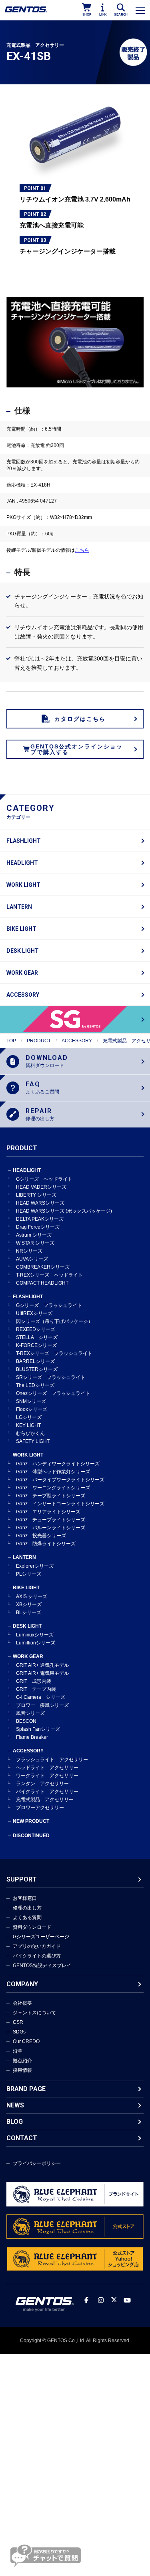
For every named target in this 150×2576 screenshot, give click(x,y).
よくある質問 (27, 1918)
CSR (18, 2022)
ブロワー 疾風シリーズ (42, 1705)
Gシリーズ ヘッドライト (44, 1179)
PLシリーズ (29, 1574)
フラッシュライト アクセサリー (52, 1760)
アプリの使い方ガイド (37, 1946)
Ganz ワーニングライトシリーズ (53, 1488)
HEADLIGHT (22, 863)
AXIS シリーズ (32, 1596)
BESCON (26, 1721)
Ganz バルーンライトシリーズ (51, 1528)
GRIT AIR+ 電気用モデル (42, 1673)
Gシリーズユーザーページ (41, 1937)
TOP (11, 1041)
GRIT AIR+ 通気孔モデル (42, 1665)
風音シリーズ (30, 1713)
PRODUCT (39, 1041)
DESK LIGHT (23, 951)
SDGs (19, 2032)
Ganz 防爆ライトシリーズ (46, 1544)
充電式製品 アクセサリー (45, 1800)
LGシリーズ (29, 1417)
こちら (82, 550)
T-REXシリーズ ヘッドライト (49, 1275)
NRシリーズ (29, 1251)
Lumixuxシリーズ (35, 1635)
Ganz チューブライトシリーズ (51, 1520)
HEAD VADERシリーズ (41, 1187)
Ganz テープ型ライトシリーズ (51, 1496)
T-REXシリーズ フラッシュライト (54, 1353)
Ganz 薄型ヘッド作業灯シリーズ (53, 1472)
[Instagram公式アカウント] (101, 2300)
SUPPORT (22, 1879)
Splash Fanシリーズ (38, 1729)
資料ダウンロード (32, 1927)
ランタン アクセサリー (42, 1784)
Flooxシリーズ (32, 1409)
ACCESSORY (23, 995)
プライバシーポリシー (37, 2163)
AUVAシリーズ (32, 1259)
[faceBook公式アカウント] (86, 2300)
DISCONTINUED (31, 1836)
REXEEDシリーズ (36, 1329)
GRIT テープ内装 (36, 1689)
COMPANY (22, 1984)
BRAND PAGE (26, 2089)
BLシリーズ (29, 1612)
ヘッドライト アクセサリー (47, 1768)
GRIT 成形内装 (34, 1681)
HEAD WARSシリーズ (40, 1203)
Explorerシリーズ (35, 1566)
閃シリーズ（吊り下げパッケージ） (54, 1321)
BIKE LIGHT (21, 929)
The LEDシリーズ (35, 1385)
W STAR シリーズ (35, 1243)
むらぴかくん (30, 1433)
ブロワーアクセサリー (40, 1808)
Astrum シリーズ (34, 1235)
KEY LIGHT (28, 1425)
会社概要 (22, 2003)
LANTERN (19, 907)
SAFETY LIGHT (33, 1441)
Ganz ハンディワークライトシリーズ (58, 1464)
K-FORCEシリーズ (36, 1345)
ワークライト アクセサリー (47, 1776)
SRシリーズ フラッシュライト (51, 1377)
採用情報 (22, 2070)
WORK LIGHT (23, 885)
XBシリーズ (29, 1604)
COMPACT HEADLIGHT (42, 1283)
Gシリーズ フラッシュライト (49, 1305)
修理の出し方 (27, 1908)
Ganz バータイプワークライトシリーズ (60, 1480)
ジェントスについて (34, 2013)
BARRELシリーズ (35, 1361)
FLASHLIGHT (24, 841)
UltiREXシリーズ (34, 1313)
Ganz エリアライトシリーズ (48, 1512)
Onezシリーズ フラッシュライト (53, 1393)
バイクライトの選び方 (37, 1956)
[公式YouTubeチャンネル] (127, 2300)
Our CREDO (26, 2041)
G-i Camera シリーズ (41, 1697)
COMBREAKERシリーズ (43, 1267)
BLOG (15, 2122)
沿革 (18, 2051)
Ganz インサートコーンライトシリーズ (60, 1504)
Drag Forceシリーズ (38, 1227)
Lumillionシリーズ (36, 1643)
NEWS (15, 2105)
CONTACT (22, 2138)
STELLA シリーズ (37, 1337)
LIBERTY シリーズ (36, 1195)
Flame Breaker (32, 1737)
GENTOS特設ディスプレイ (42, 1965)
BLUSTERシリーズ (37, 1369)
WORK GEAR (22, 973)
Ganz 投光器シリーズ (41, 1536)
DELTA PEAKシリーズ (40, 1219)
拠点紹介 (22, 2061)
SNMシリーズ (31, 1401)
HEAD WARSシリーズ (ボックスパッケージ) (64, 1211)
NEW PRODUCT (31, 1821)
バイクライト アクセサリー (47, 1792)
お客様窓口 (25, 1898)
